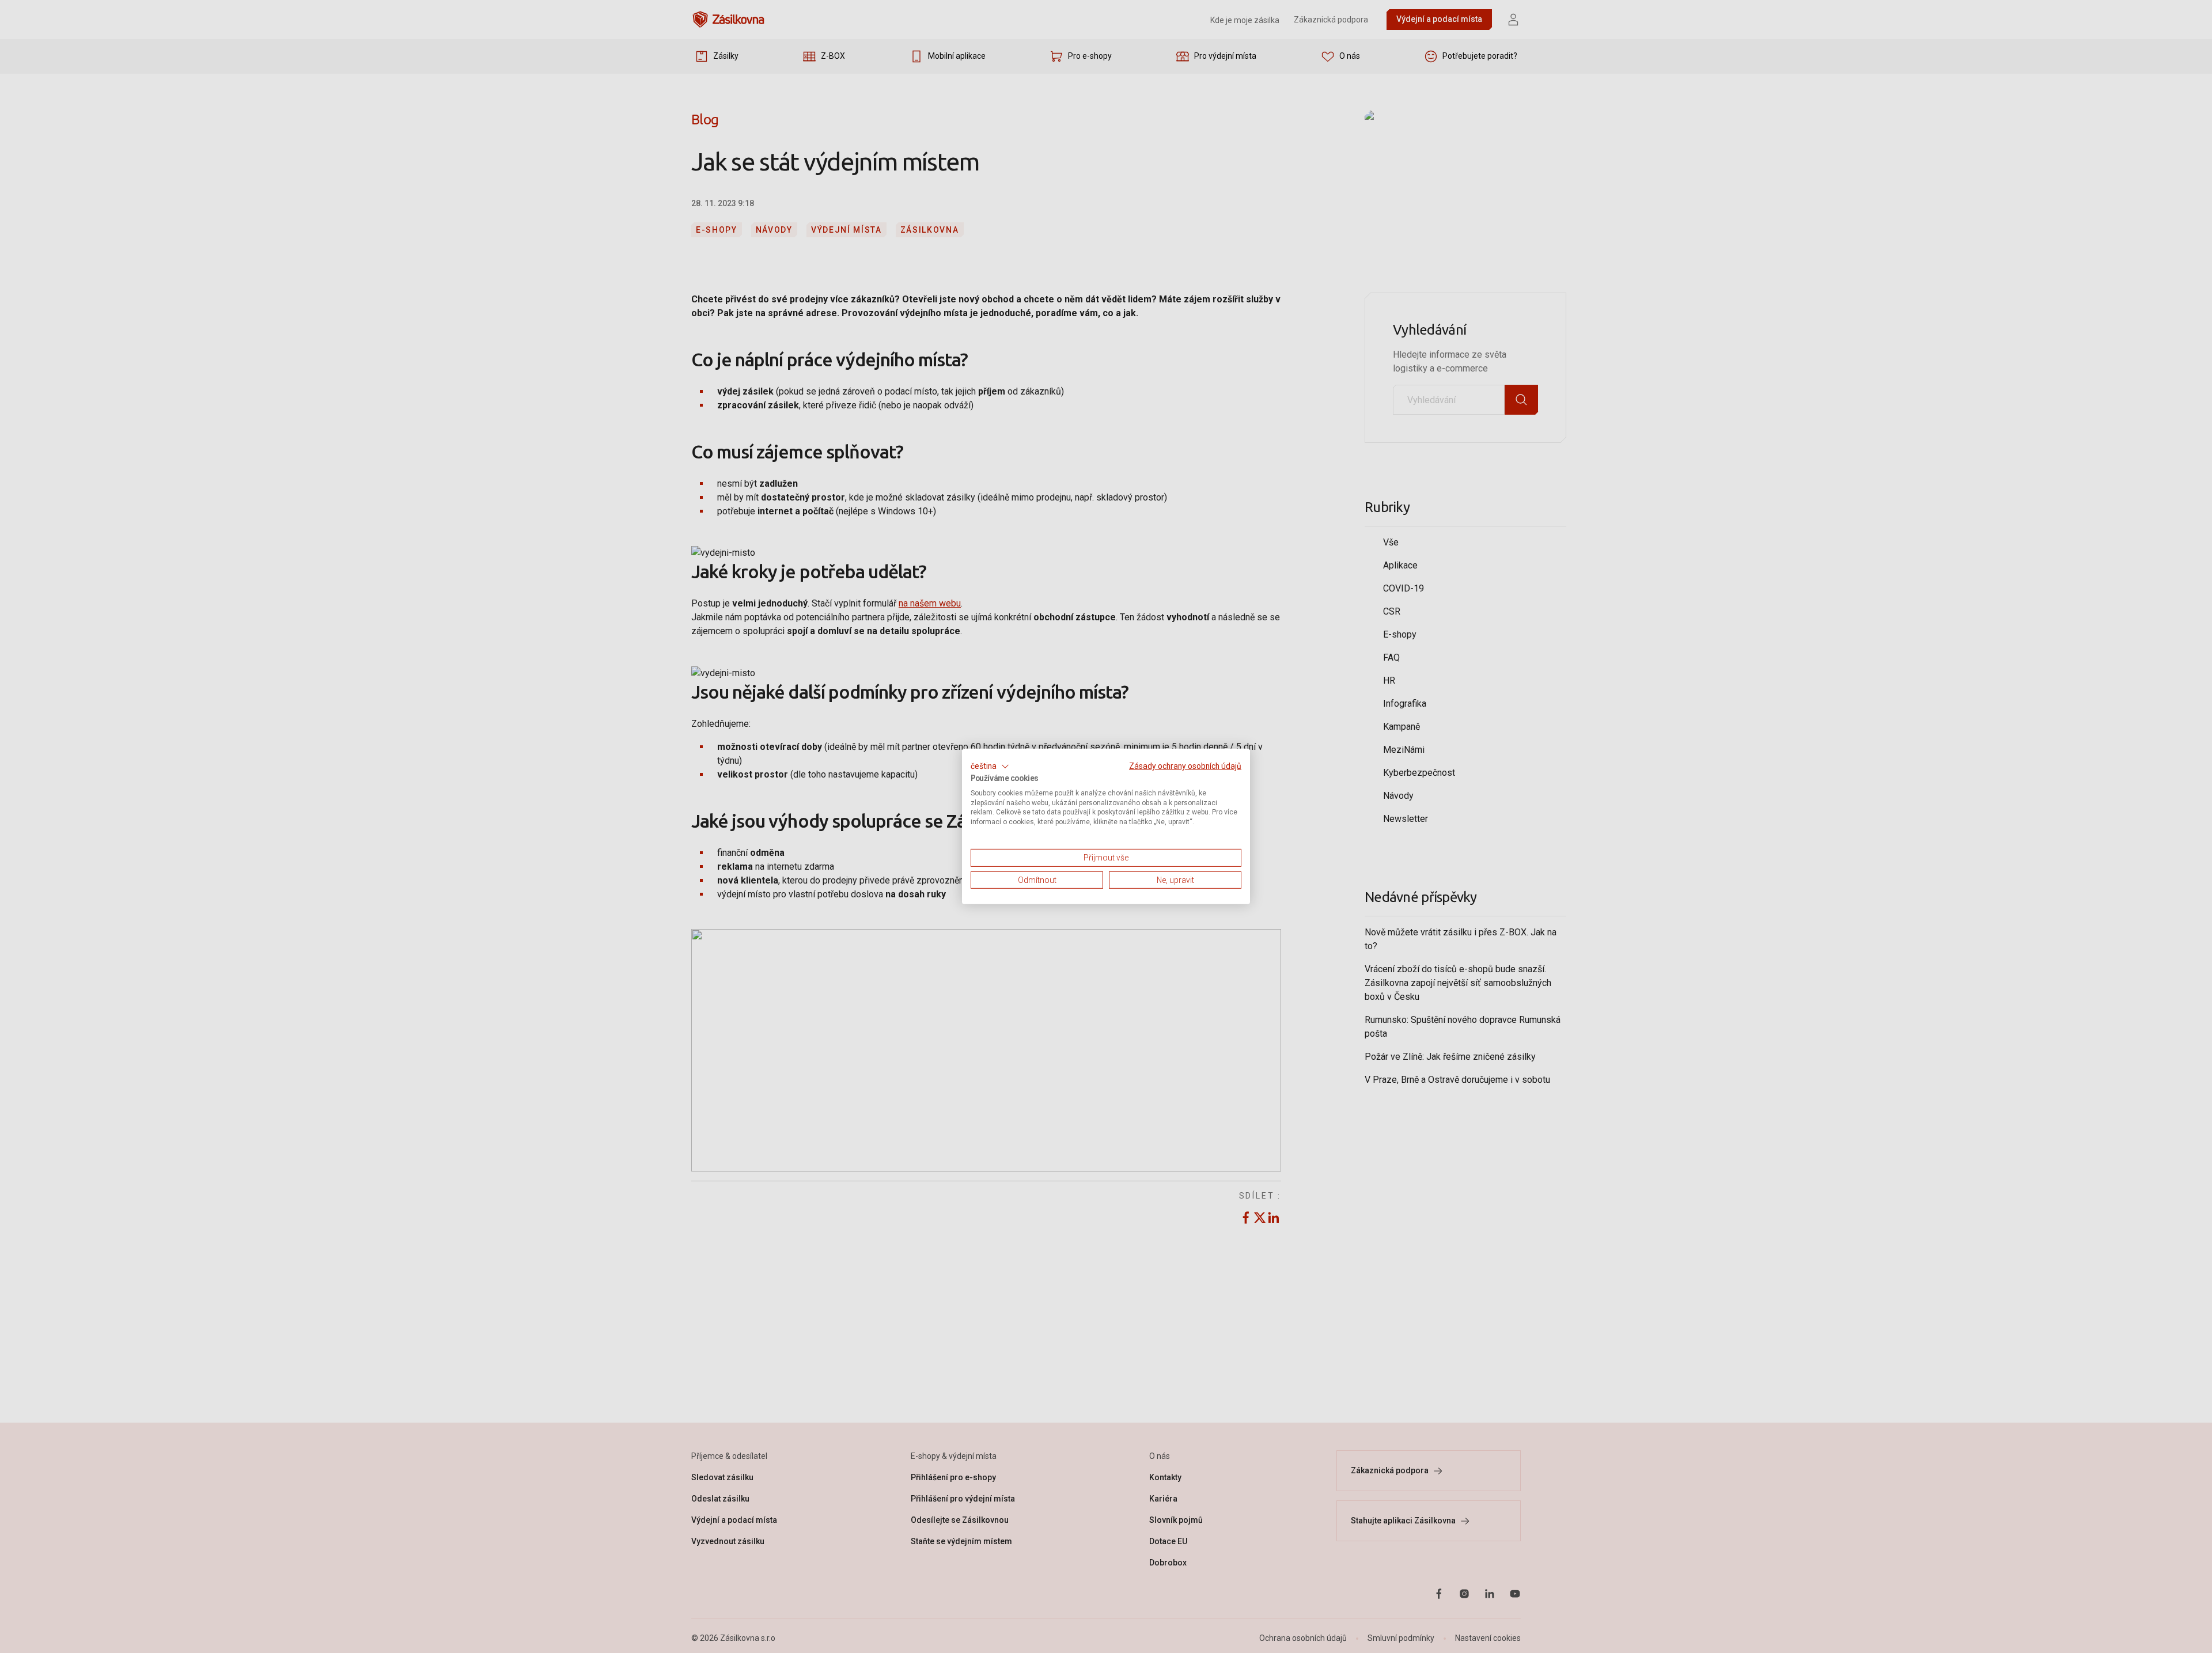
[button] (990, 767)
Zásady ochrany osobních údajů (1185, 766)
